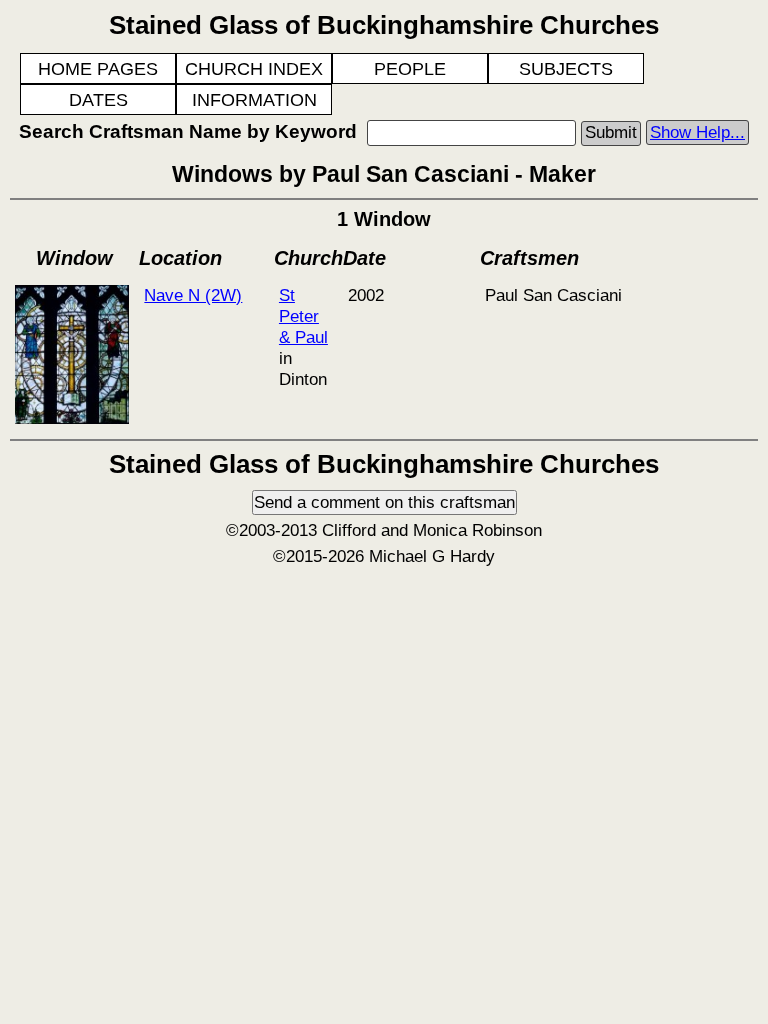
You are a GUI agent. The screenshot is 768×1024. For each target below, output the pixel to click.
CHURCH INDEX (254, 69)
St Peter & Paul (303, 316)
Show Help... (697, 132)
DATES (98, 100)
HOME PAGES (98, 69)
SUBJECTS (566, 69)
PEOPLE (410, 69)
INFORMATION (254, 100)
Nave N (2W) (193, 295)
